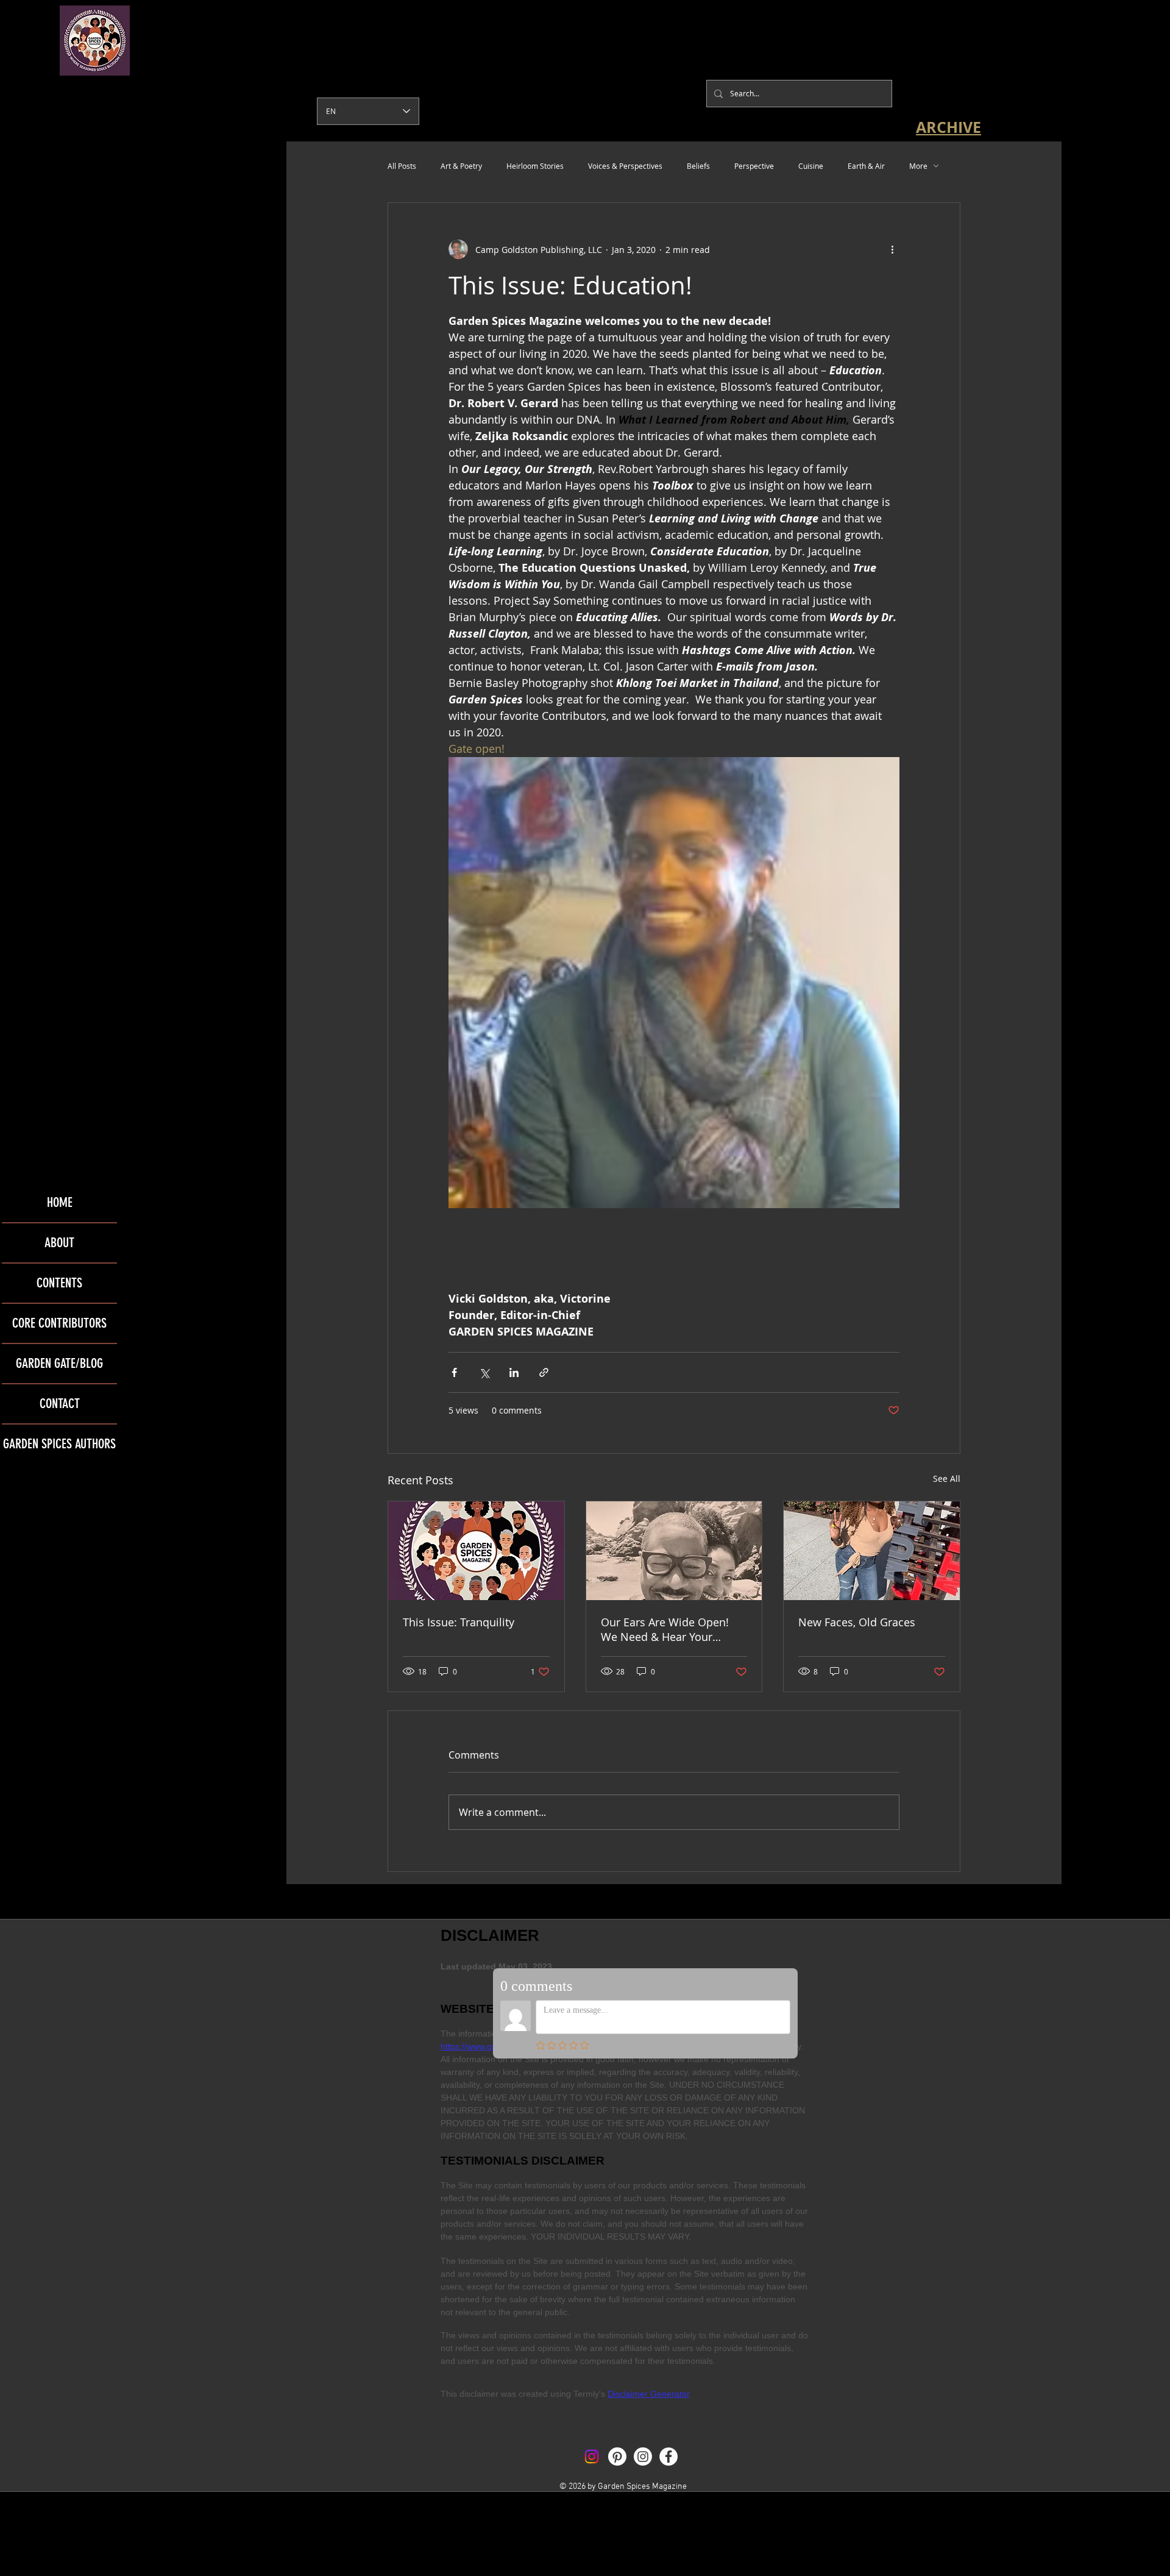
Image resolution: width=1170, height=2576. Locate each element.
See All (947, 1478)
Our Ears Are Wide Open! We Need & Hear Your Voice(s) (665, 1629)
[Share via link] (544, 1372)
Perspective (754, 166)
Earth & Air (866, 166)
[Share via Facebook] (454, 1372)
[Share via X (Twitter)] (484, 1372)
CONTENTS (59, 1283)
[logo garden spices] (476, 1551)
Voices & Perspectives (625, 166)
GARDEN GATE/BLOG (59, 1363)
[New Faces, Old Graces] (872, 1551)
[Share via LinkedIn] (514, 1372)
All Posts (402, 166)
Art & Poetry (461, 166)
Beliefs (698, 166)
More (918, 166)
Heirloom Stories (535, 166)
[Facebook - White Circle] (668, 2457)
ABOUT (59, 1243)
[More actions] (892, 249)
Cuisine (811, 166)
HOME (60, 1202)
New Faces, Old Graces (857, 1622)
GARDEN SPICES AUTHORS (59, 1444)
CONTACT (60, 1404)
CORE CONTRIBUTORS (59, 1323)
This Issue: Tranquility (459, 1622)
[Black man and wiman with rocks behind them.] (674, 1551)
